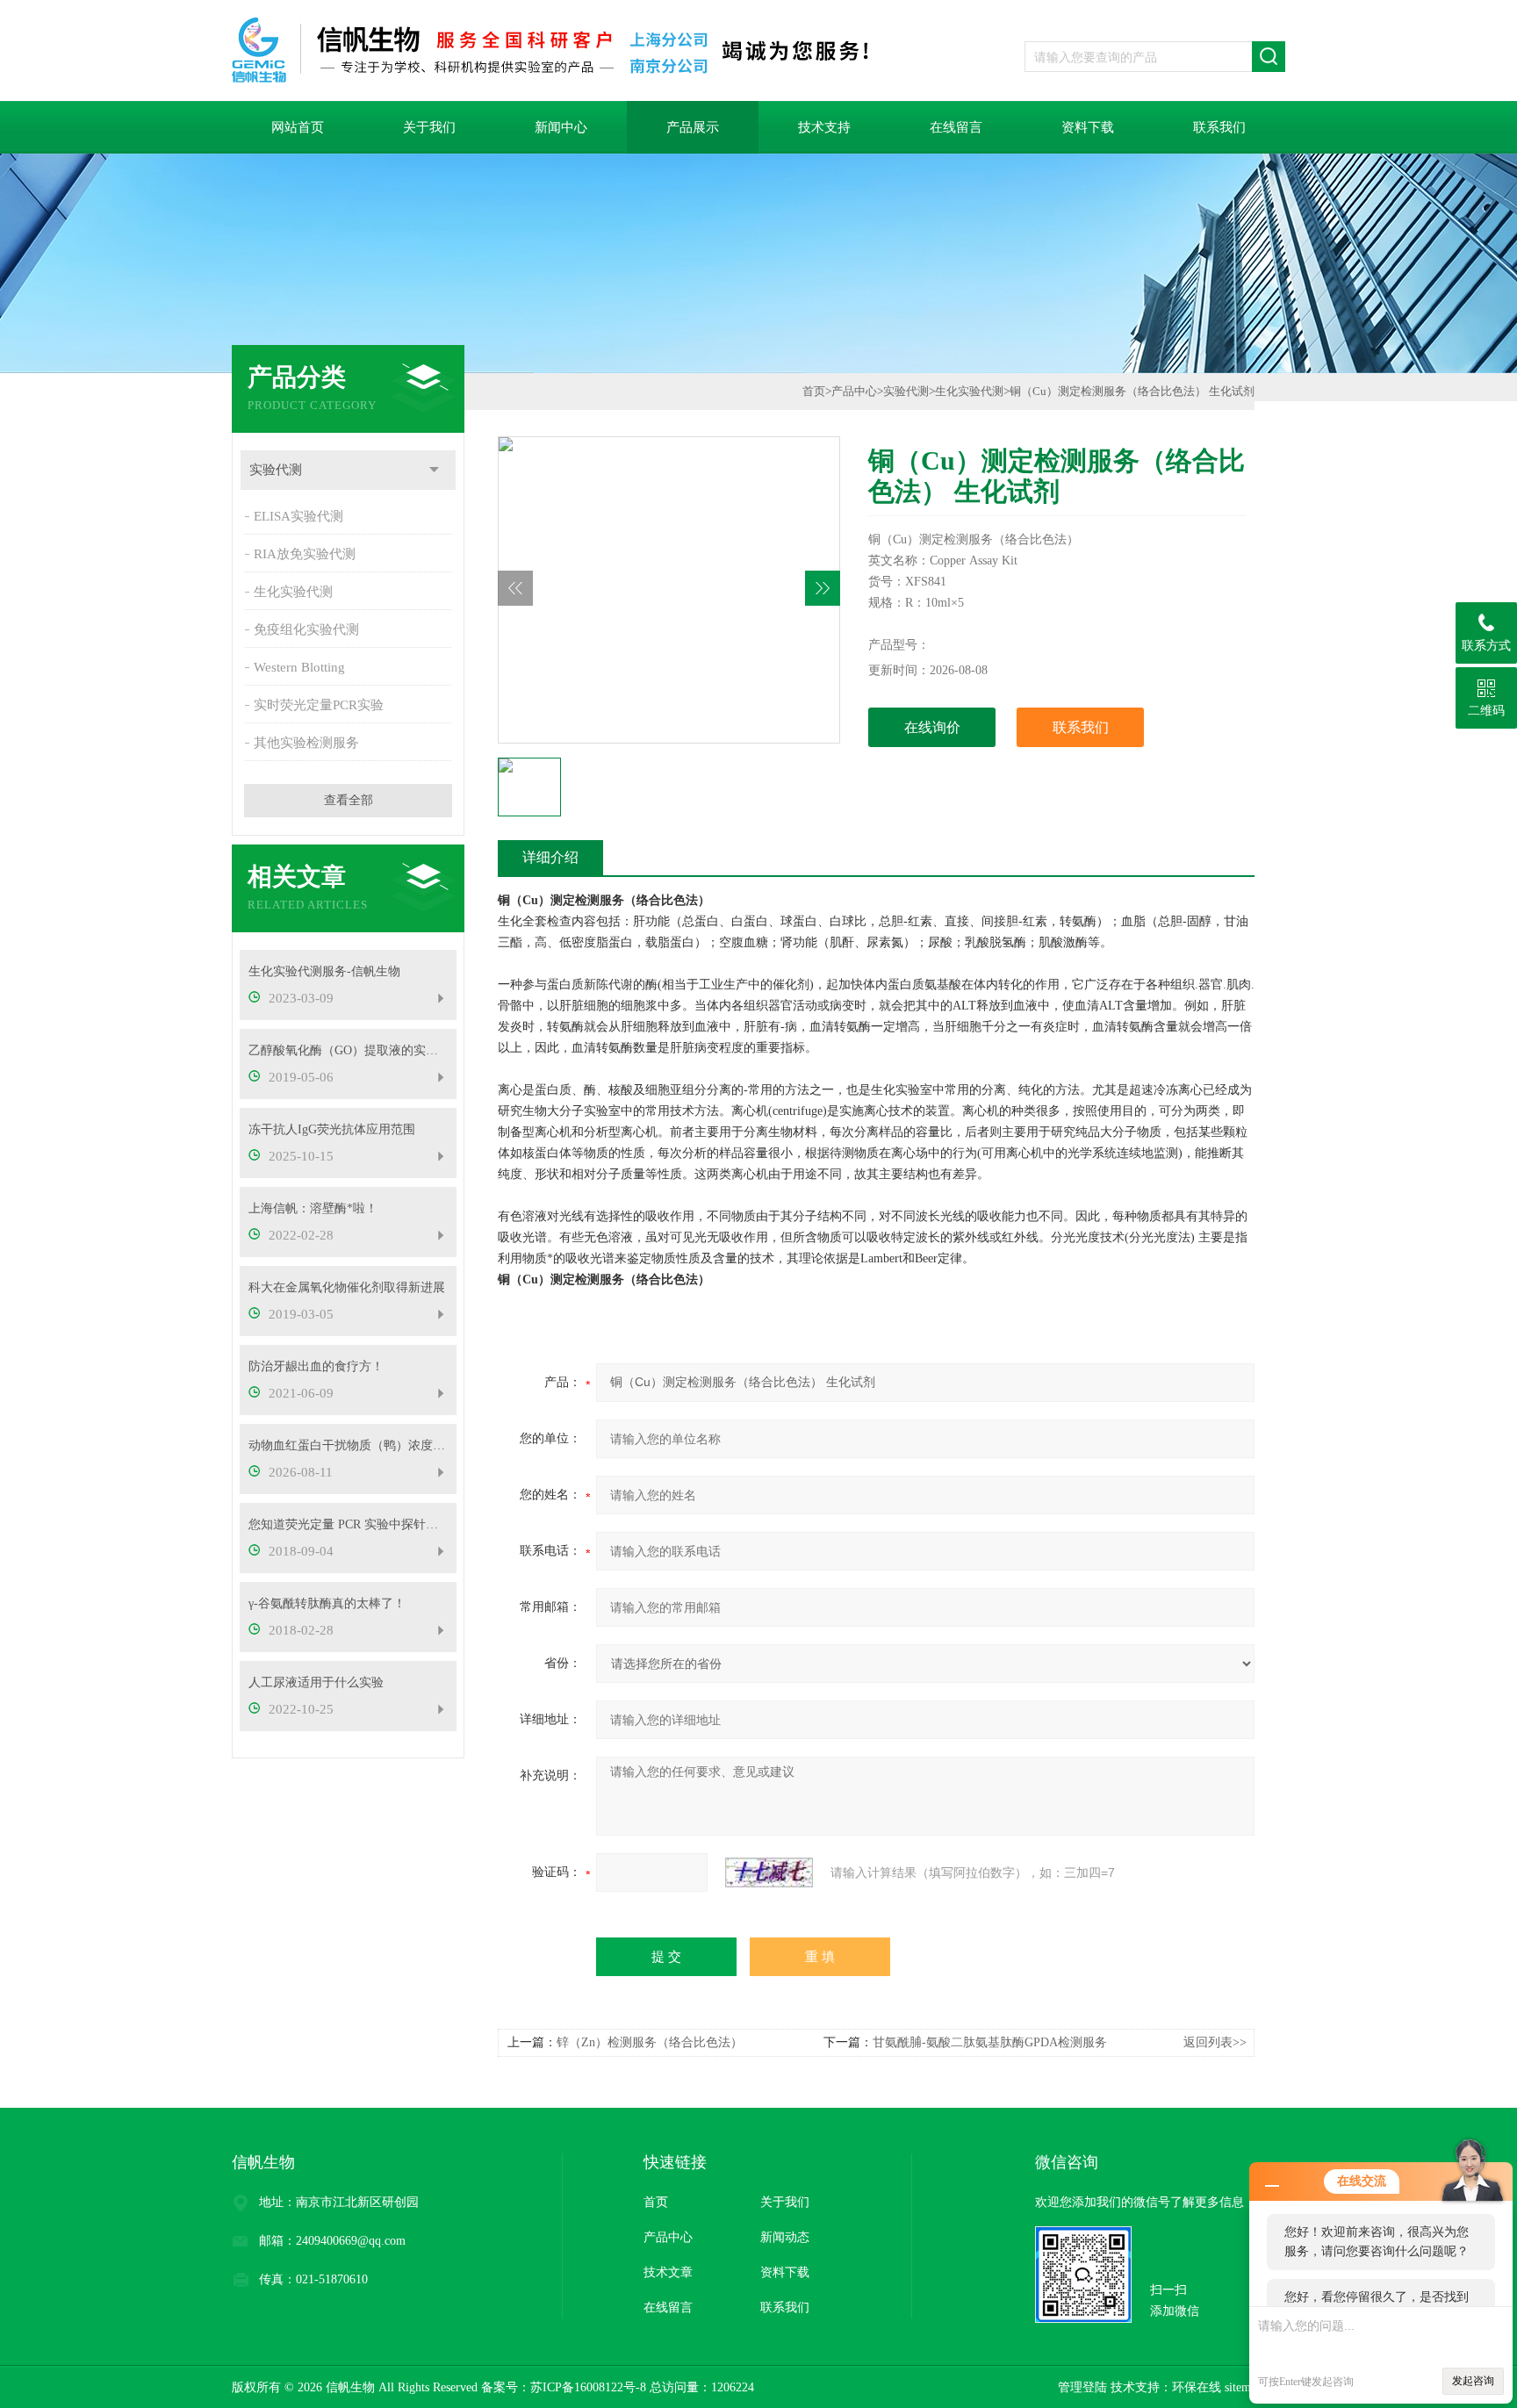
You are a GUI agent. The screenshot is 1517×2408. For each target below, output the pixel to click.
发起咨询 (1473, 2381)
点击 (434, 470)
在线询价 (932, 727)
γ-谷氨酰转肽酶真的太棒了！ (327, 1603)
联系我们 (1219, 127)
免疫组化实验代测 (306, 629)
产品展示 (693, 127)
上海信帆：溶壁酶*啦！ (313, 1208)
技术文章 (668, 2272)
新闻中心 (561, 127)
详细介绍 (550, 857)
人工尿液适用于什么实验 (316, 1682)
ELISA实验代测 (298, 516)
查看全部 (349, 800)
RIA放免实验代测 (305, 554)
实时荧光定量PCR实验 (319, 705)
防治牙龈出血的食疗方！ (316, 1366)
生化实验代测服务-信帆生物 (324, 971)
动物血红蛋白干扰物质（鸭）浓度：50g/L (348, 1445)
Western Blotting (299, 667)
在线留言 (956, 127)
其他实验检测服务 (306, 743)
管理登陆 (1082, 2387)
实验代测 (276, 470)
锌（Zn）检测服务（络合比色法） (650, 2042)
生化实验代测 (293, 592)
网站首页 (298, 127)
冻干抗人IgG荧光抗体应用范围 (332, 1129)
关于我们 (429, 127)
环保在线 (1197, 2387)
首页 (814, 391)
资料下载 (1088, 127)
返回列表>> (1215, 2042)
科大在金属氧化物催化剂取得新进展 (347, 1287)
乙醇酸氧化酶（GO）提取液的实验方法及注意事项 (348, 1050)
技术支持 (824, 127)
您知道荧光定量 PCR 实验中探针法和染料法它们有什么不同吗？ (348, 1524)
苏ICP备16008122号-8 (588, 2387)
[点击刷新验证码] (769, 1872)
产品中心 (854, 391)
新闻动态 (785, 2237)
